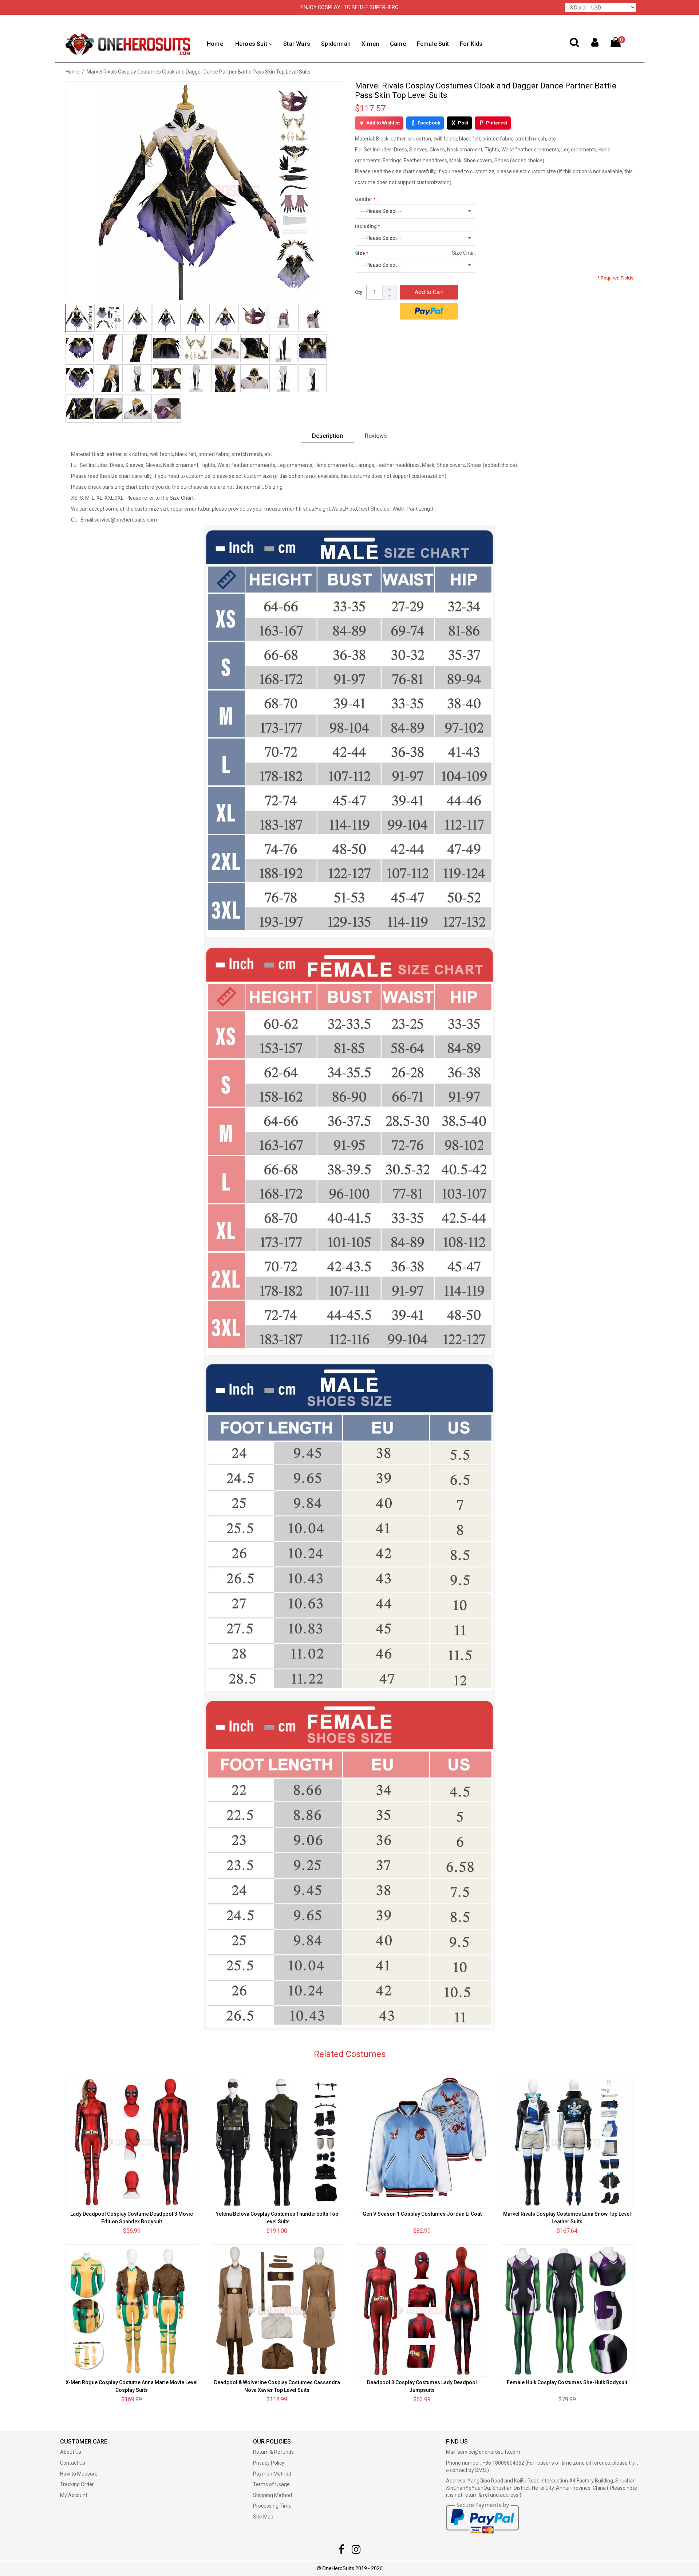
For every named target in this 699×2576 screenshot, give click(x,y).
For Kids (471, 44)
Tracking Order (77, 2484)
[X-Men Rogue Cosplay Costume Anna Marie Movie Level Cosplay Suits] (132, 2311)
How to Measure (79, 2474)
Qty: (359, 292)
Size (360, 253)
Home (215, 44)
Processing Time (272, 2506)
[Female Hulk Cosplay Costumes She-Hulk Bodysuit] (567, 2311)
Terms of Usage (271, 2484)
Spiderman (336, 44)
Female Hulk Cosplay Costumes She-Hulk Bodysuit (567, 2382)
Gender (364, 199)
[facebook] (341, 2551)
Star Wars (297, 44)
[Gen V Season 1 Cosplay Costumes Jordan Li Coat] (422, 2142)
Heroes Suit (251, 44)
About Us (71, 2452)
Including (366, 226)
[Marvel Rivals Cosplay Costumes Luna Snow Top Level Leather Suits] (567, 2142)
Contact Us (73, 2463)
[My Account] (595, 44)
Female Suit (433, 44)
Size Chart (464, 253)
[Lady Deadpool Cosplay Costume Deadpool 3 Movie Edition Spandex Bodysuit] (132, 2142)
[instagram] (356, 2551)
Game (398, 44)
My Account (74, 2495)
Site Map (263, 2517)
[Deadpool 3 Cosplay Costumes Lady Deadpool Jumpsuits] (422, 2311)
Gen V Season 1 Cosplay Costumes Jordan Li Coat (422, 2214)
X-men (370, 44)
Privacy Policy (269, 2463)
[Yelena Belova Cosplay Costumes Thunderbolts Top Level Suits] (277, 2142)
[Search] (574, 44)
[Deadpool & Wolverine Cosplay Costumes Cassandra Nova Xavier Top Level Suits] (277, 2311)
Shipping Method (273, 2495)
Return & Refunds (273, 2452)
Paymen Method (272, 2474)
